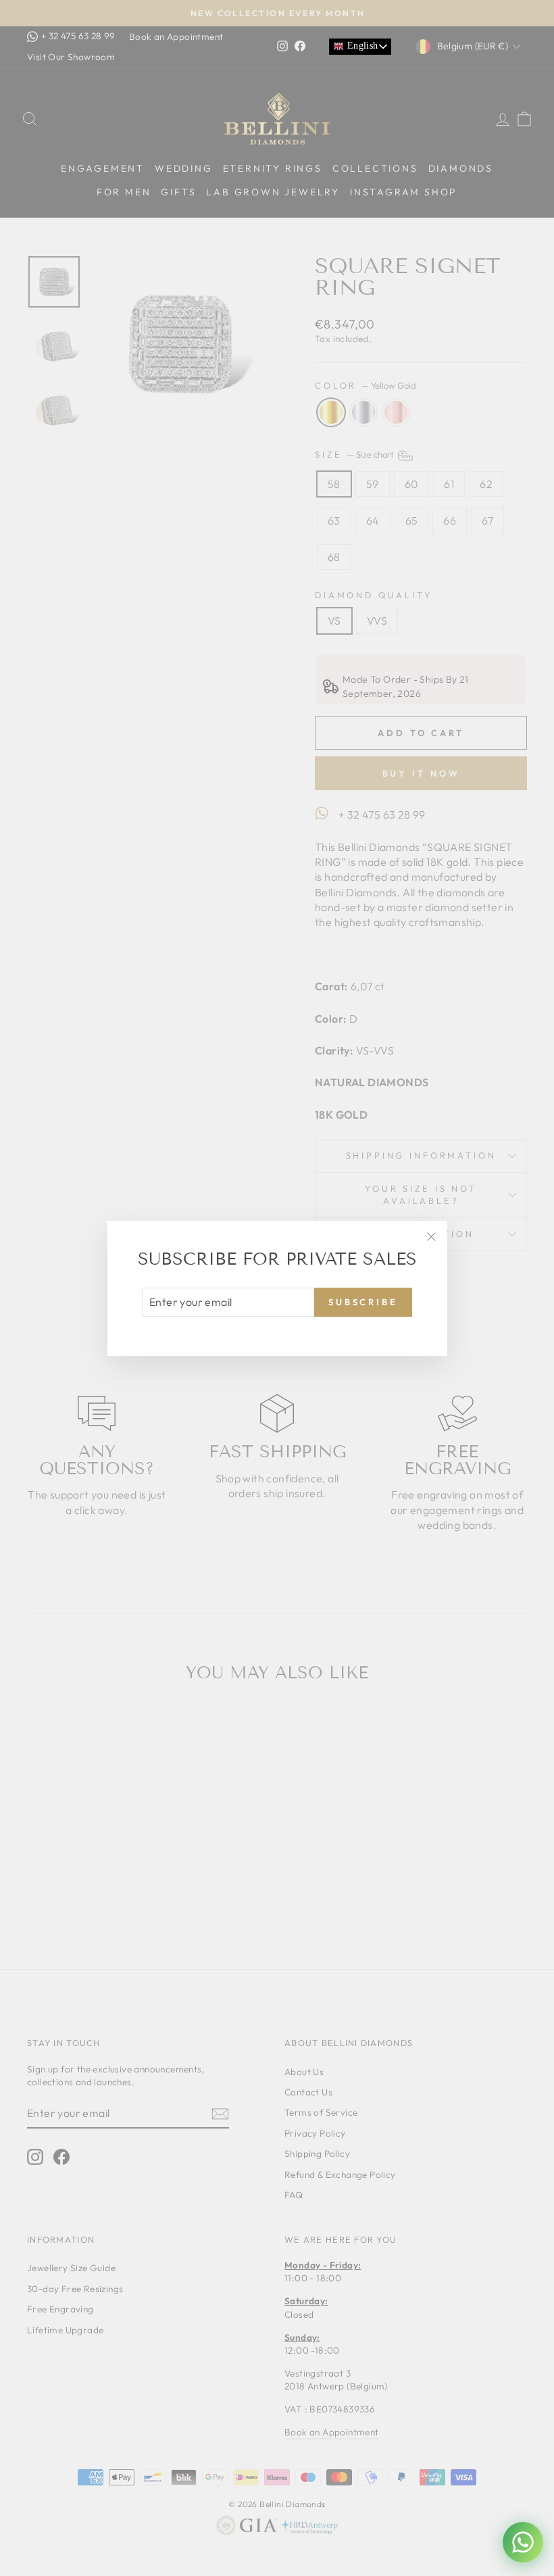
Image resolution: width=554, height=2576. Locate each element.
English (361, 46)
